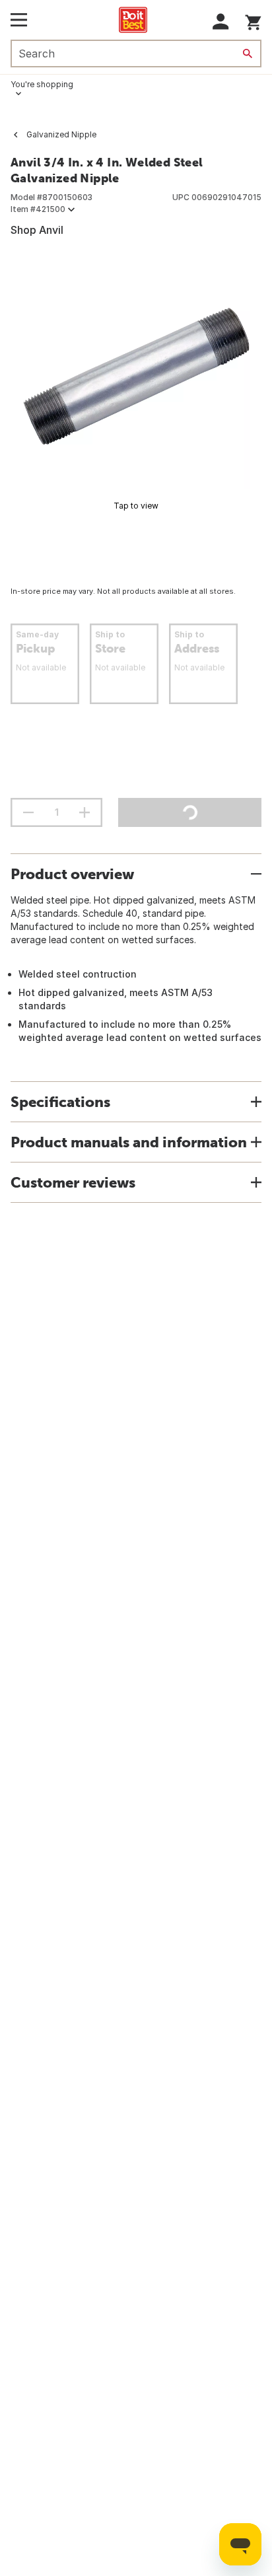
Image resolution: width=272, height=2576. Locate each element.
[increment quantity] (85, 812)
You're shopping (42, 84)
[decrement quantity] (28, 812)
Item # (38, 209)
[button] (221, 21)
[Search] (248, 54)
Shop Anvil (37, 230)
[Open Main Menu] (19, 20)
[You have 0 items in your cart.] (253, 20)
